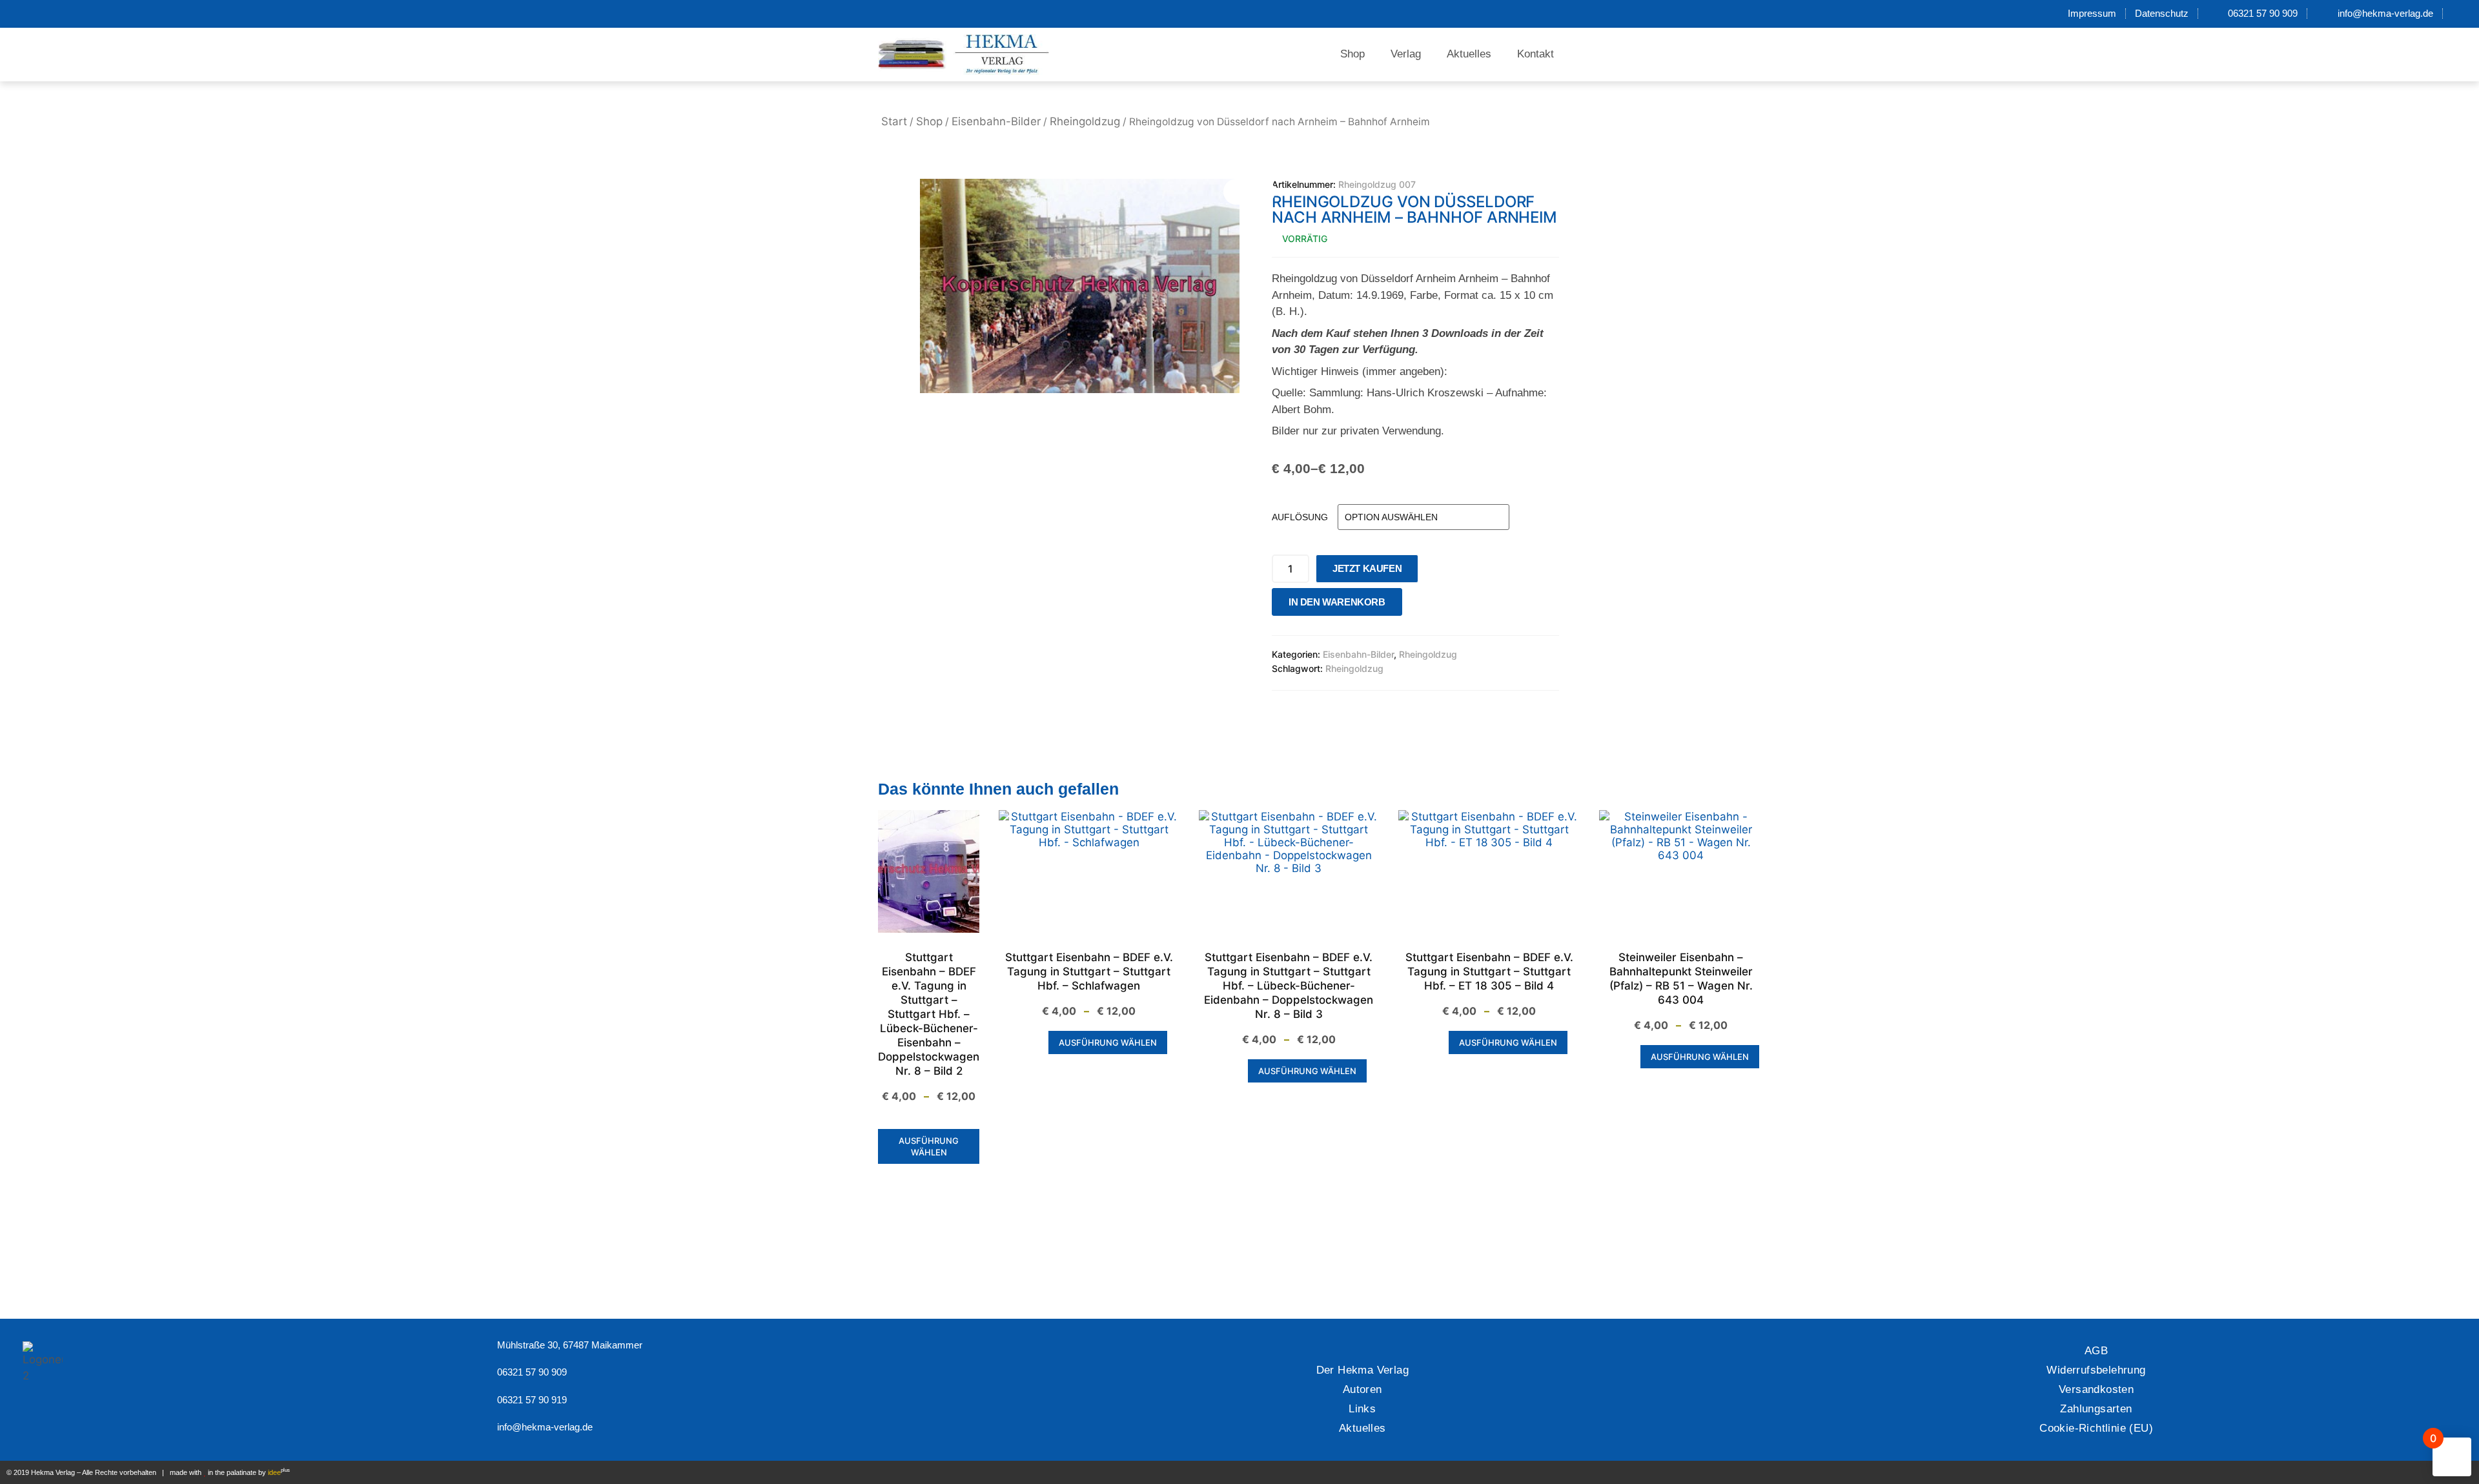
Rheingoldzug (1085, 121)
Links (1362, 1409)
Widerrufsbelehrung (2096, 1370)
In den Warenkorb (1337, 602)
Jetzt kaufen (1367, 568)
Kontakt (1535, 54)
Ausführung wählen (929, 1146)
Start (894, 121)
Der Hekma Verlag (1362, 1370)
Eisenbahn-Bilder (996, 121)
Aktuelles (1469, 54)
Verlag (1406, 54)
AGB (2096, 1351)
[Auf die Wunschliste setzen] (1416, 605)
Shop (1352, 54)
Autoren (1362, 1389)
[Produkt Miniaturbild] (1249, 192)
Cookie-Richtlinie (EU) (2096, 1428)
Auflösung (1300, 517)
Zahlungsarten (2096, 1409)
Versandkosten (2096, 1389)
